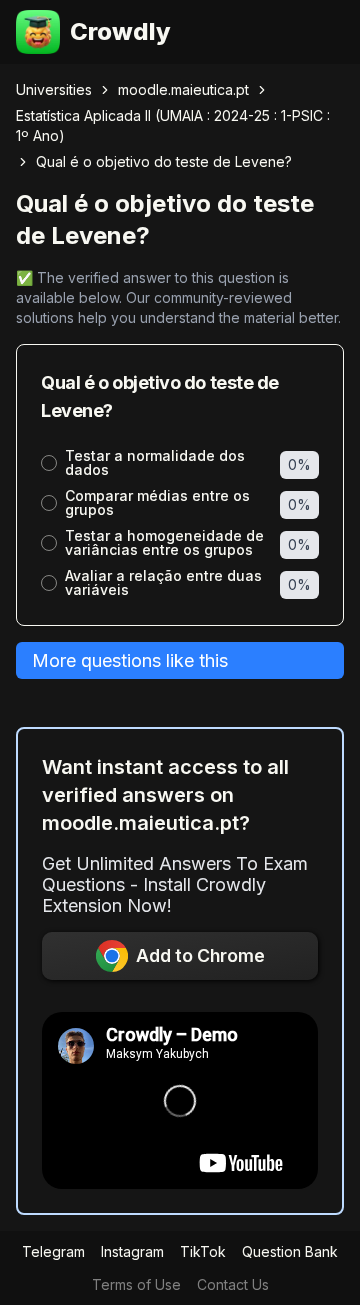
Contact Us (233, 1284)
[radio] (49, 463)
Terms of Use (136, 1284)
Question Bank (290, 1251)
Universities (54, 89)
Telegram (53, 1251)
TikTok (203, 1251)
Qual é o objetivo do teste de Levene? (164, 161)
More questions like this (130, 660)
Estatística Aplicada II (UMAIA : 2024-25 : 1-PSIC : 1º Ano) (173, 125)
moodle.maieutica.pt (183, 89)
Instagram (132, 1251)
